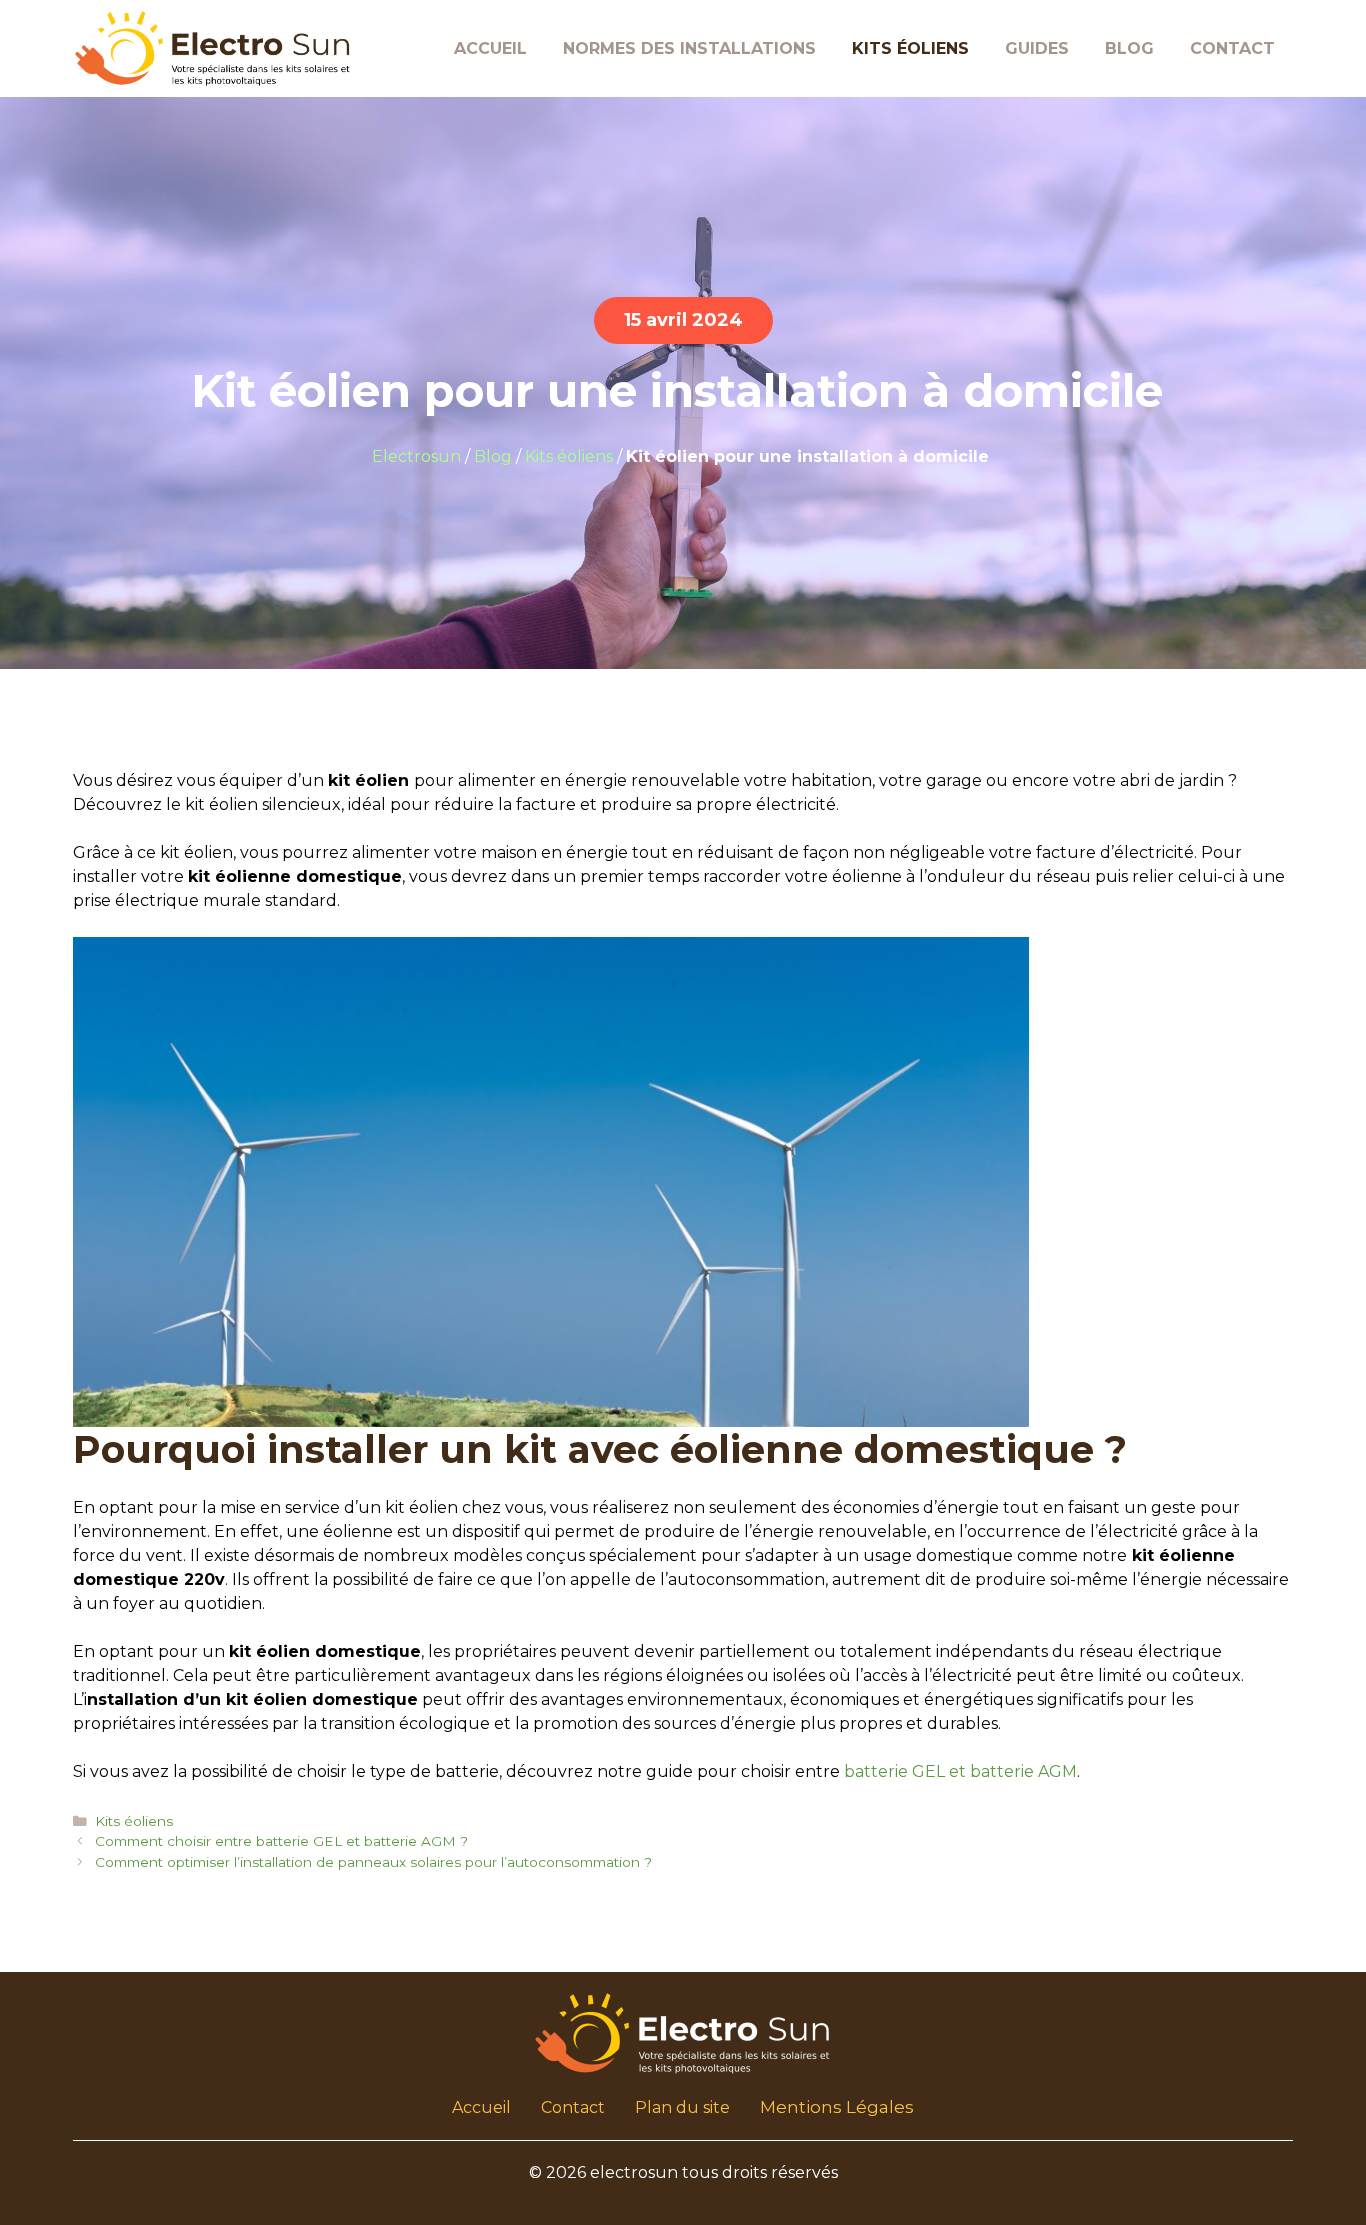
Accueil (490, 48)
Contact (1232, 48)
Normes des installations (689, 48)
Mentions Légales (837, 2107)
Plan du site (682, 2107)
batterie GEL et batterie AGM (960, 1771)
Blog (1129, 48)
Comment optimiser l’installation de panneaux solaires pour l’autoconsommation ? (373, 1862)
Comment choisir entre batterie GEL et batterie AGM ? (281, 1841)
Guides (1037, 48)
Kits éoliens (910, 48)
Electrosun (416, 456)
